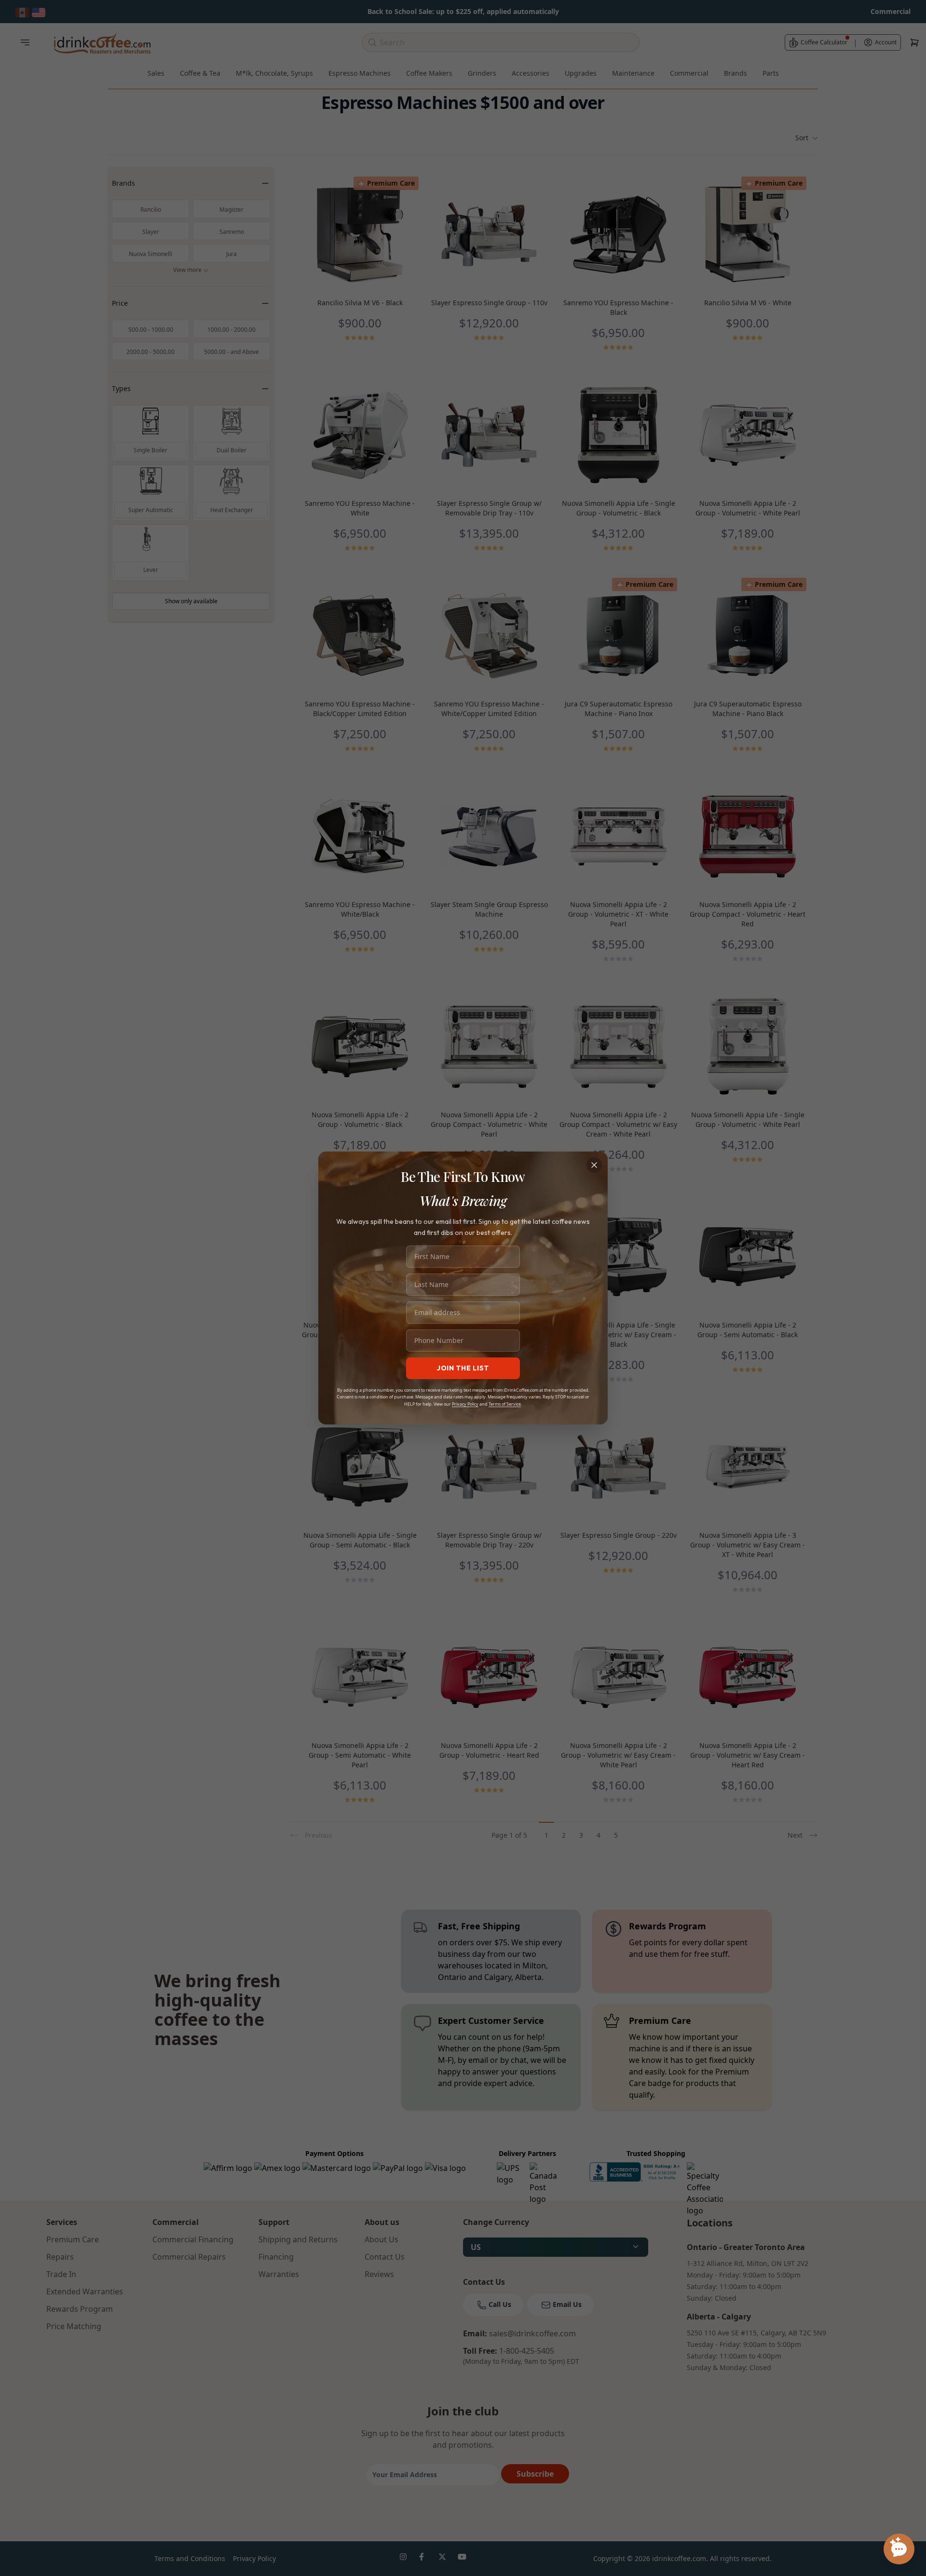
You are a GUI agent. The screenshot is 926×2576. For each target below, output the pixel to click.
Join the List (463, 1368)
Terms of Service (505, 1404)
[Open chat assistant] (899, 2549)
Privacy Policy (465, 1404)
